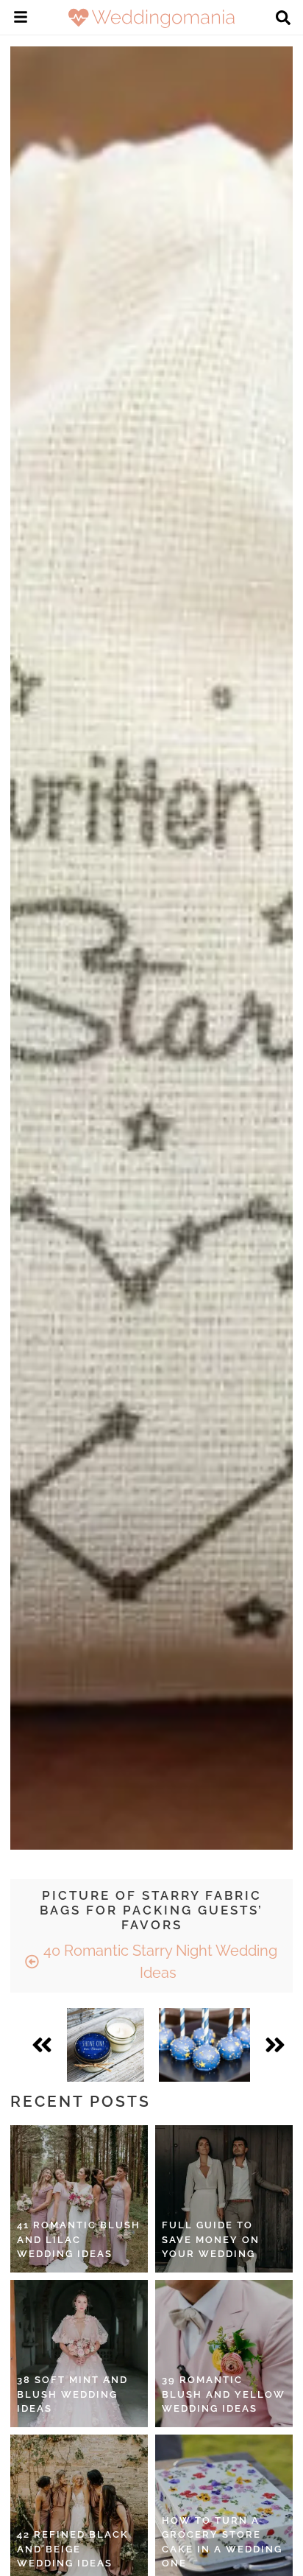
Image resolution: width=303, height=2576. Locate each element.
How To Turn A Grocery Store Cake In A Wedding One (222, 2542)
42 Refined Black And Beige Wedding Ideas (73, 2549)
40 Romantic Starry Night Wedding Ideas (158, 1962)
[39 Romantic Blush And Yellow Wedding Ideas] (224, 2354)
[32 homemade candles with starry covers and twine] (106, 2045)
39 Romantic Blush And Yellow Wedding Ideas (224, 2394)
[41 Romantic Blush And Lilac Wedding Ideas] (79, 2199)
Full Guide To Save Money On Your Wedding (211, 2239)
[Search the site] (283, 19)
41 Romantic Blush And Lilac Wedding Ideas (79, 2239)
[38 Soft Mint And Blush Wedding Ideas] (79, 2354)
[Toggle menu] (21, 19)
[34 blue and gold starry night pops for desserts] (204, 2045)
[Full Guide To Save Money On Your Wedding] (224, 2199)
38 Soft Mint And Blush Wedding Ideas (72, 2394)
